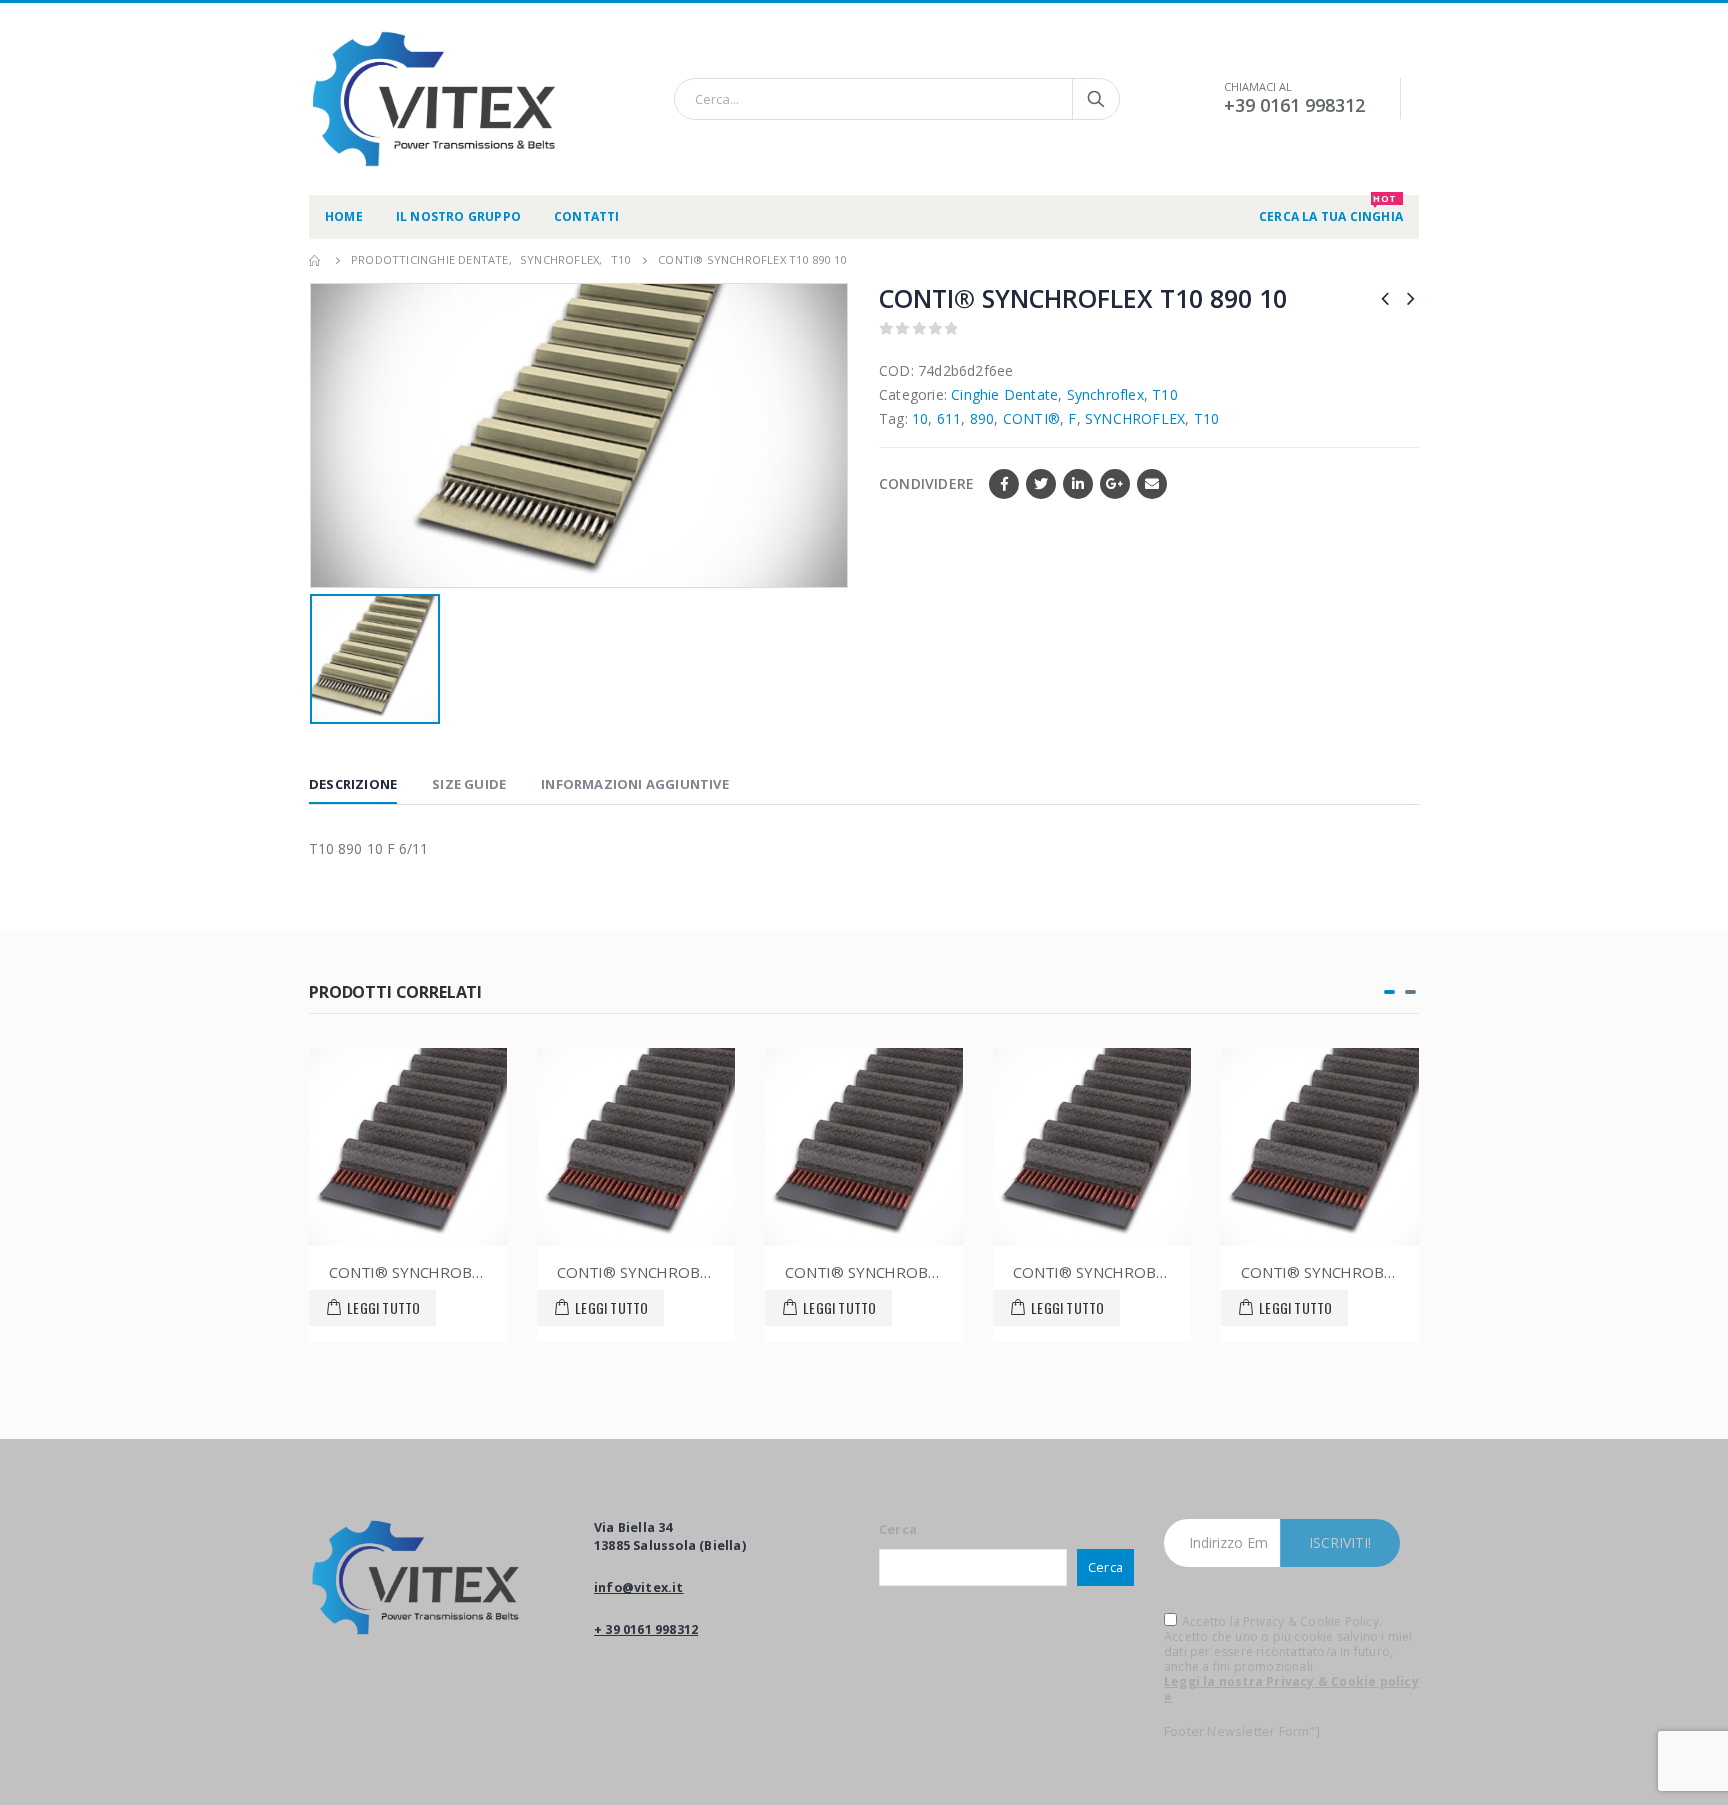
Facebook (1004, 484)
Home (344, 216)
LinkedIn (1078, 484)
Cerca (898, 1529)
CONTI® (1031, 418)
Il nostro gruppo (458, 216)
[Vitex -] (434, 99)
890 (982, 418)
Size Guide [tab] (469, 784)
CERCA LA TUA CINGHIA (1331, 210)
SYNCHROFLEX (1135, 418)
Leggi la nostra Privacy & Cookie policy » (1291, 1689)
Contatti (587, 216)
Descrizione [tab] (353, 784)
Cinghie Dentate (1004, 394)
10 (920, 418)
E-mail (1152, 484)
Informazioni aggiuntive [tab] (635, 784)
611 (949, 418)
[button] (1389, 992)
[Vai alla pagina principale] (316, 260)
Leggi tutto (383, 1307)
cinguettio (1041, 484)
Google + (1115, 484)
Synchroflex (1105, 394)
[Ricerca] (1096, 99)
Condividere (926, 483)
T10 (1165, 394)
